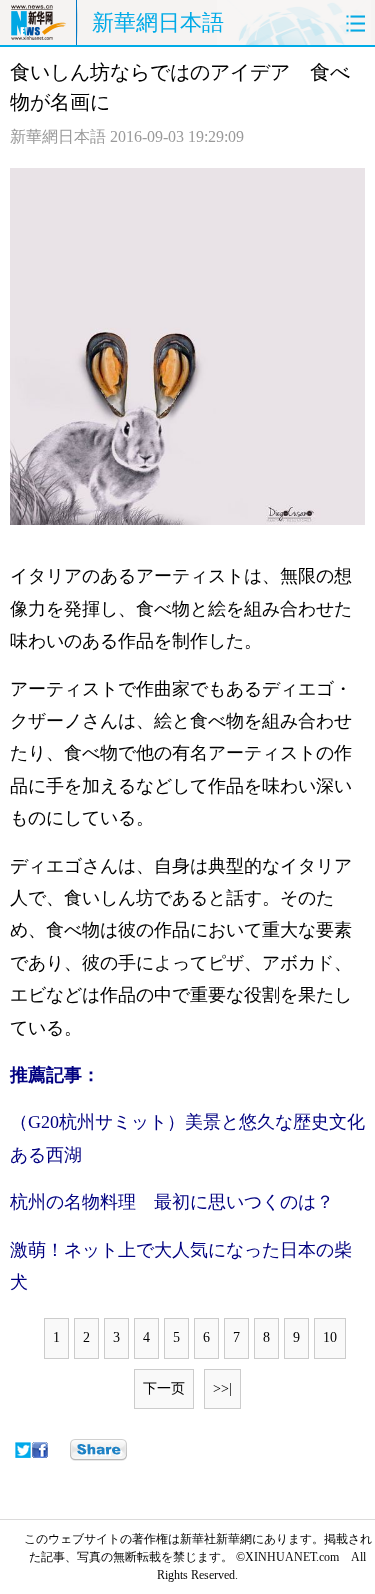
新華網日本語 (158, 22)
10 (330, 1337)
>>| (222, 1388)
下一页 (164, 1388)
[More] (98, 1450)
